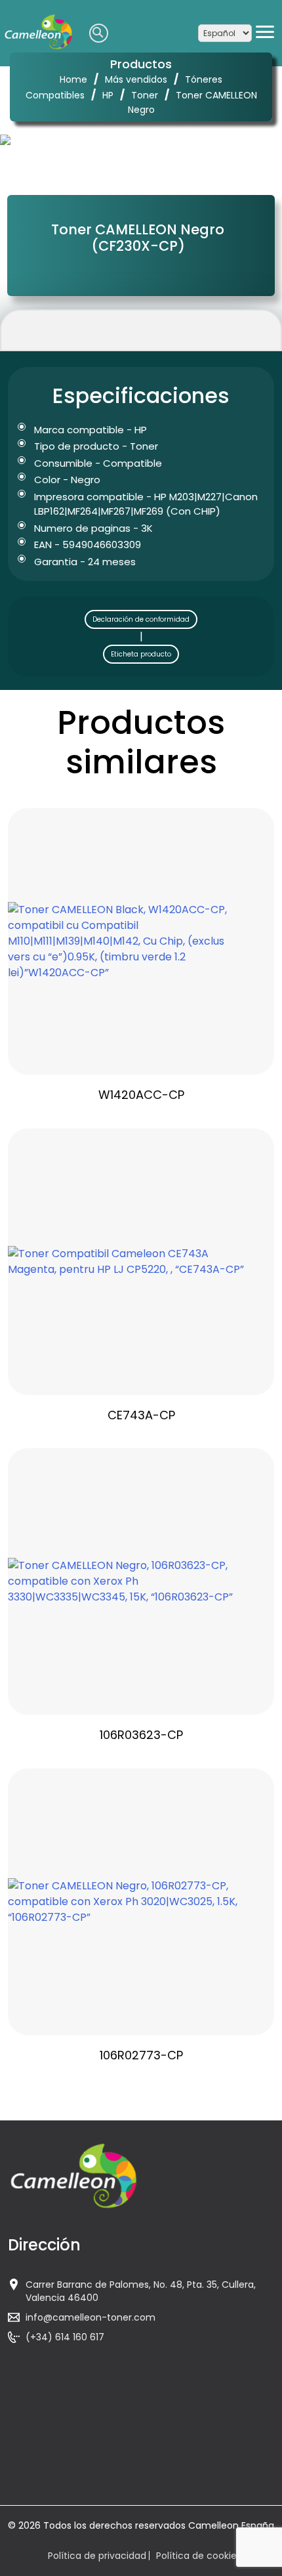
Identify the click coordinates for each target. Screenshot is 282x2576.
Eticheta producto (141, 654)
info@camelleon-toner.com (91, 2317)
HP (108, 95)
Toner (145, 95)
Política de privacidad (97, 2556)
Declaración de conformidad (141, 619)
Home (73, 79)
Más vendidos (136, 79)
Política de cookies (199, 2556)
